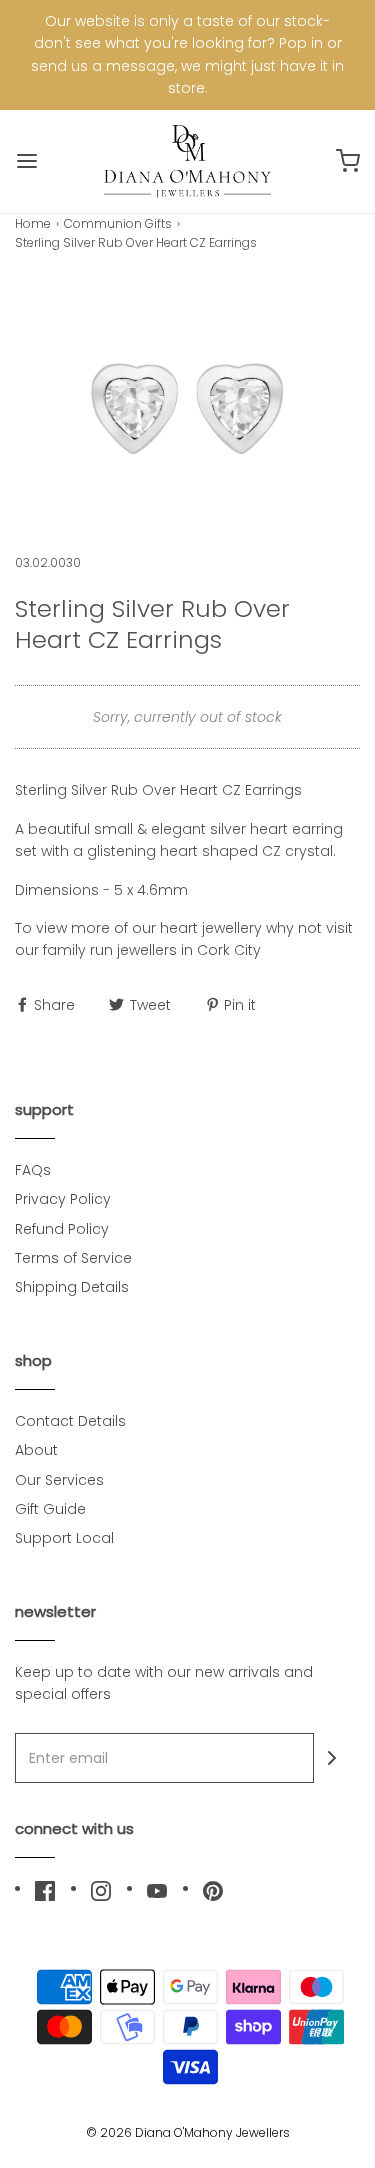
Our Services (59, 1480)
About (36, 1450)
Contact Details (70, 1421)
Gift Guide (50, 1509)
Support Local (64, 1538)
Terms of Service (73, 1258)
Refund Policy (62, 1229)
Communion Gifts (118, 223)
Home (33, 223)
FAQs (33, 1170)
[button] (187, 402)
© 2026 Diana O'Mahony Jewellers (188, 2132)
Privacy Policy (63, 1199)
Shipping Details (72, 1287)
